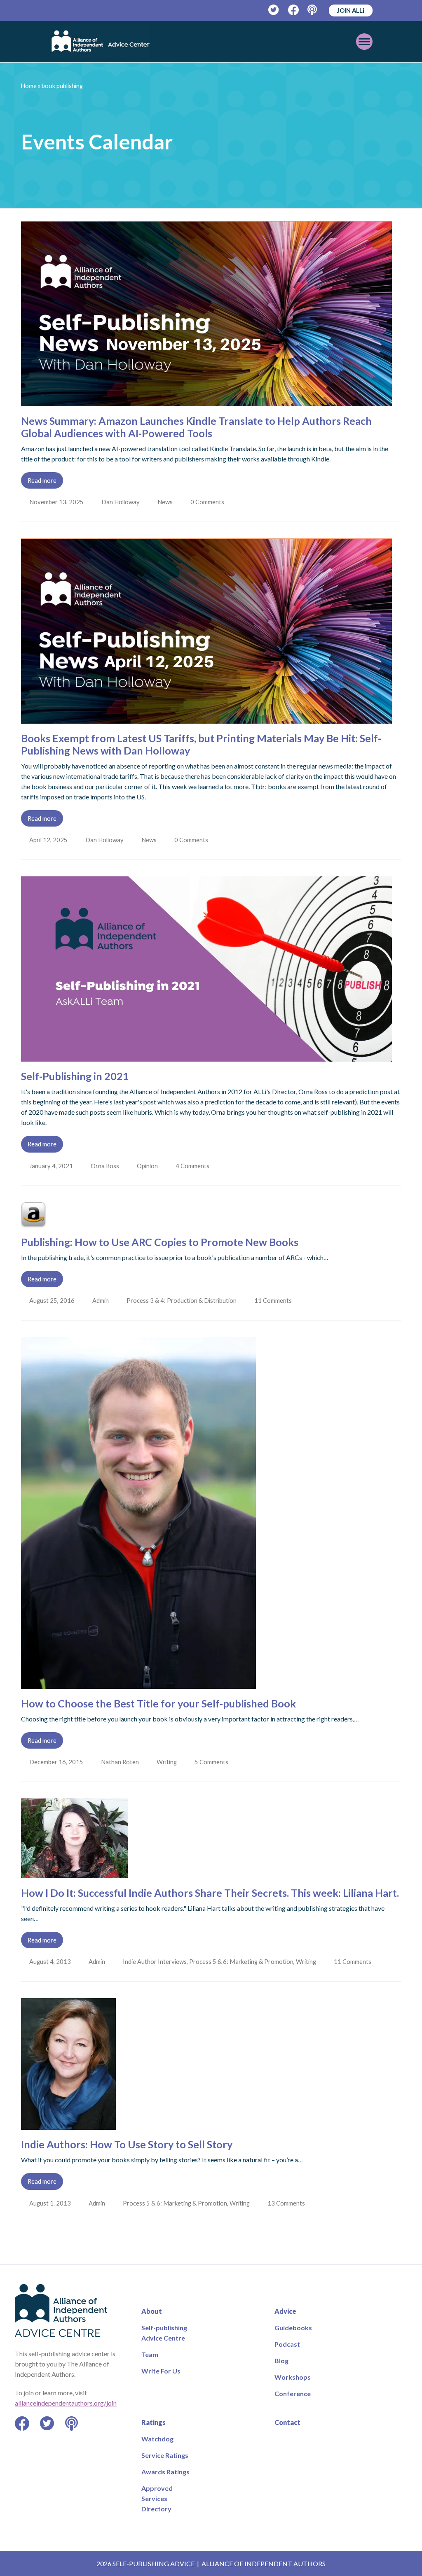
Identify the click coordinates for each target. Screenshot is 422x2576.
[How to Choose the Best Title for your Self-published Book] (138, 1684)
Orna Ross (106, 1166)
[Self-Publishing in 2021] (206, 1056)
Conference (293, 2393)
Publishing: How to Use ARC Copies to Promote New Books (160, 1242)
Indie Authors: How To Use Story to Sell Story (127, 2144)
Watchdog (157, 2439)
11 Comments (276, 1300)
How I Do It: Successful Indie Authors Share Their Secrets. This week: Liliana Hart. (210, 1893)
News (167, 502)
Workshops (293, 2377)
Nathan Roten (121, 1762)
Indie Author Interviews (156, 1961)
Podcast (287, 2344)
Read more (42, 480)
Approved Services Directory (157, 2498)
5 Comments (214, 1762)
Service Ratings (165, 2455)
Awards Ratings (165, 2472)
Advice (285, 2311)
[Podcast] (313, 10)
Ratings (154, 2422)
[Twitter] (274, 10)
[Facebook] (294, 10)
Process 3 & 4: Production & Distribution (183, 1300)
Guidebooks (293, 2328)
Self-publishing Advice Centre (164, 2333)
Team (150, 2354)
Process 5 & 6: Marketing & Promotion (243, 1961)
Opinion (149, 1166)
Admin (101, 1300)
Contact (287, 2422)
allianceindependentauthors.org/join (66, 2403)
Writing (168, 1762)
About (152, 2311)
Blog (281, 2361)
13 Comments (289, 2203)
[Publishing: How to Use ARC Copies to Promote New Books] (33, 1222)
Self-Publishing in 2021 (75, 1076)
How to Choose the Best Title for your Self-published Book (158, 1703)
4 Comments (195, 1166)
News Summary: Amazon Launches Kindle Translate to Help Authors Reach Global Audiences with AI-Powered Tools (196, 427)
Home (29, 86)
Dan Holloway (121, 502)
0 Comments (210, 502)
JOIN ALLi (351, 10)
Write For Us (161, 2371)
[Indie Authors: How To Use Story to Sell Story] (68, 2125)
